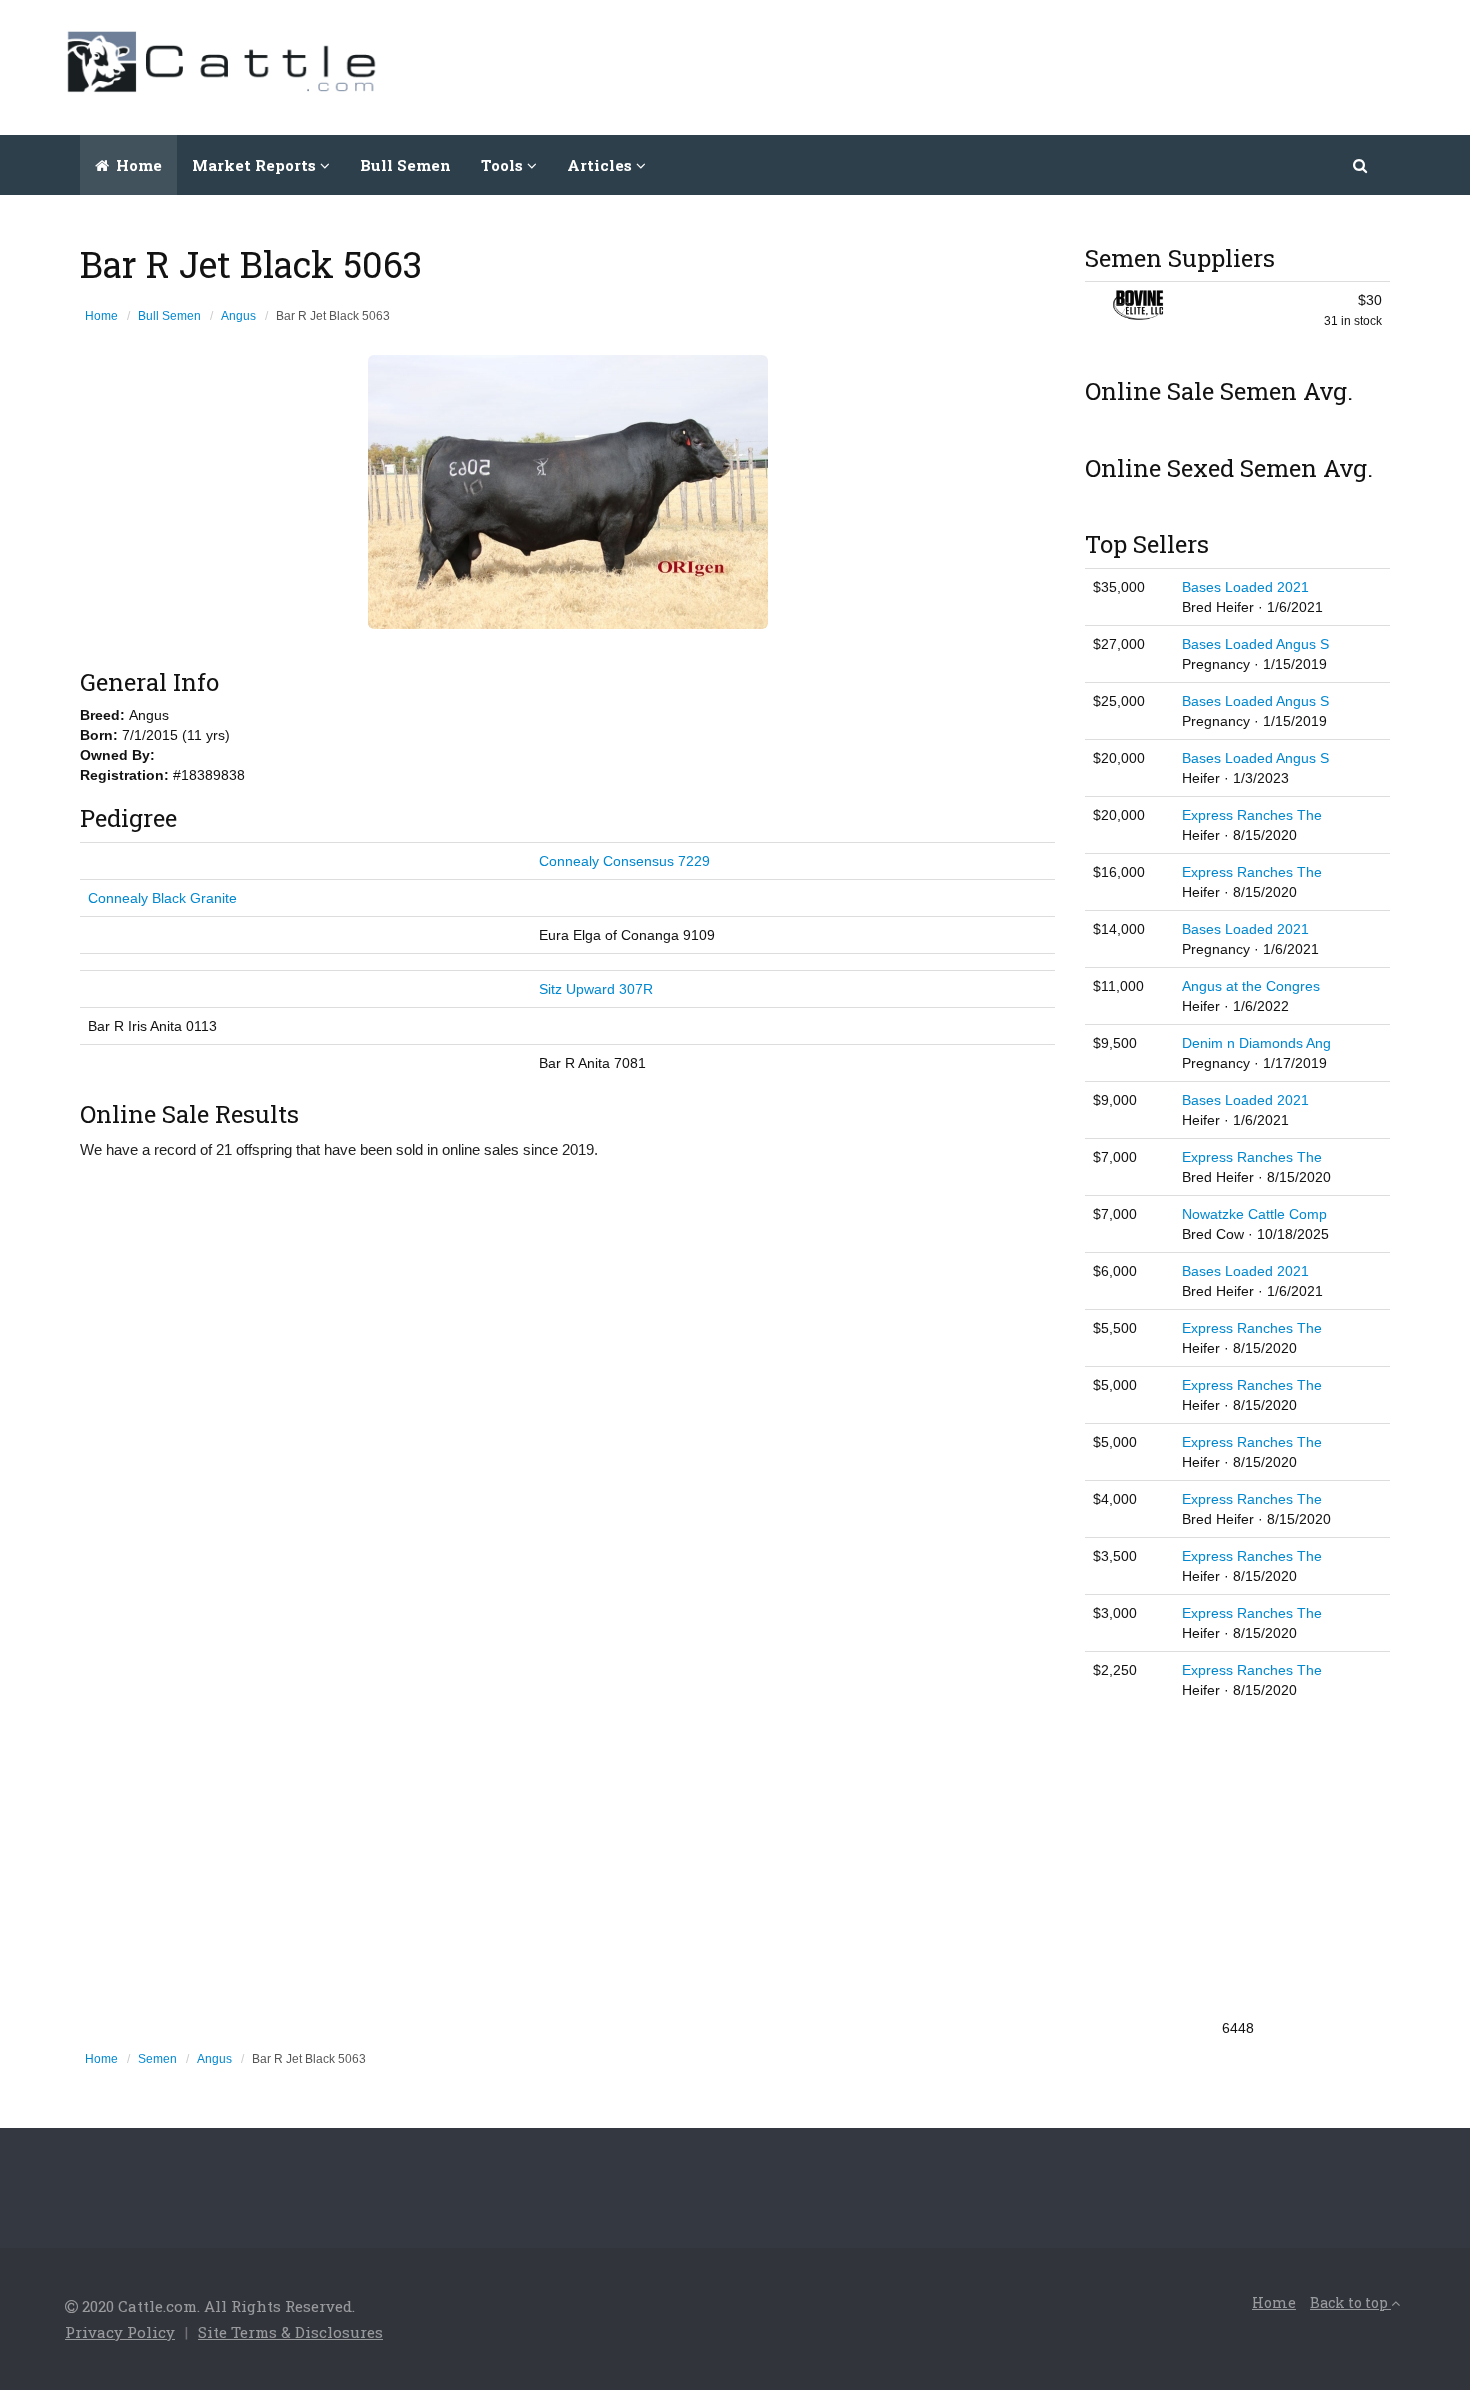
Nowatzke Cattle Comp (1254, 1214)
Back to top (1350, 2302)
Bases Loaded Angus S (1255, 644)
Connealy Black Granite (162, 898)
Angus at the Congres (1251, 986)
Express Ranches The (1252, 815)
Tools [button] (504, 165)
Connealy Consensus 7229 (624, 861)
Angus (238, 316)
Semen (157, 2059)
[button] (1361, 165)
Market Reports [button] (256, 165)
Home (137, 165)
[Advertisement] (1041, 65)
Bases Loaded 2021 (1245, 587)
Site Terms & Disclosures (290, 2332)
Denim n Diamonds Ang (1256, 1043)
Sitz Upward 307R (596, 989)
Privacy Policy (120, 2332)
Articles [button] (601, 165)
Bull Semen (405, 165)
